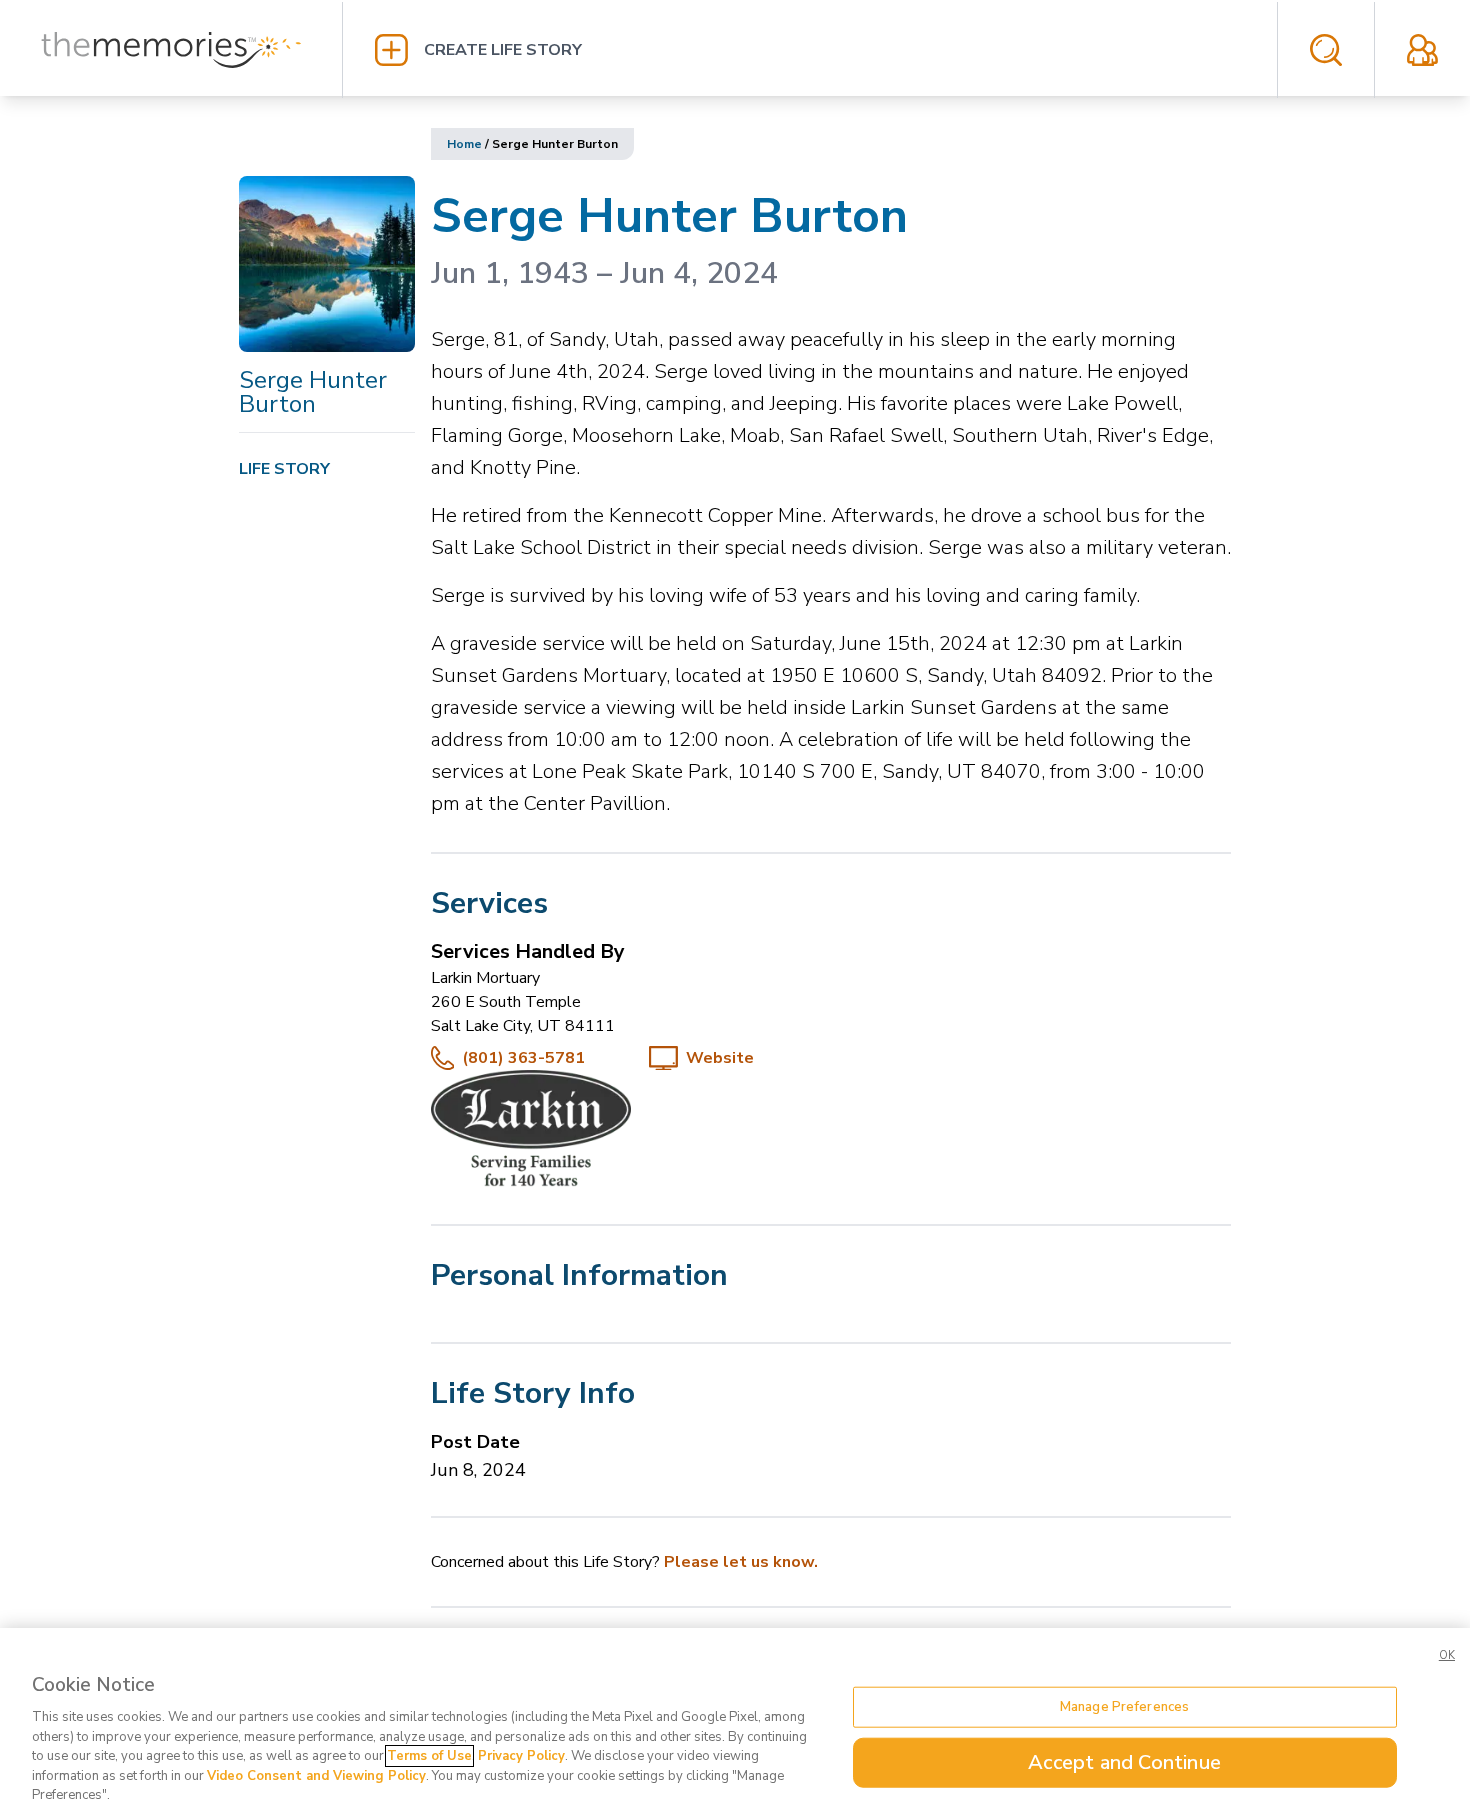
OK (1447, 1655)
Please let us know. (741, 1562)
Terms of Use (429, 1756)
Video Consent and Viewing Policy (316, 1776)
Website (720, 1058)
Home (464, 144)
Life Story (284, 469)
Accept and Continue (1124, 1762)
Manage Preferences (1124, 1706)
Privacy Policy (521, 1756)
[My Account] (1422, 50)
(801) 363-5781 (523, 1058)
